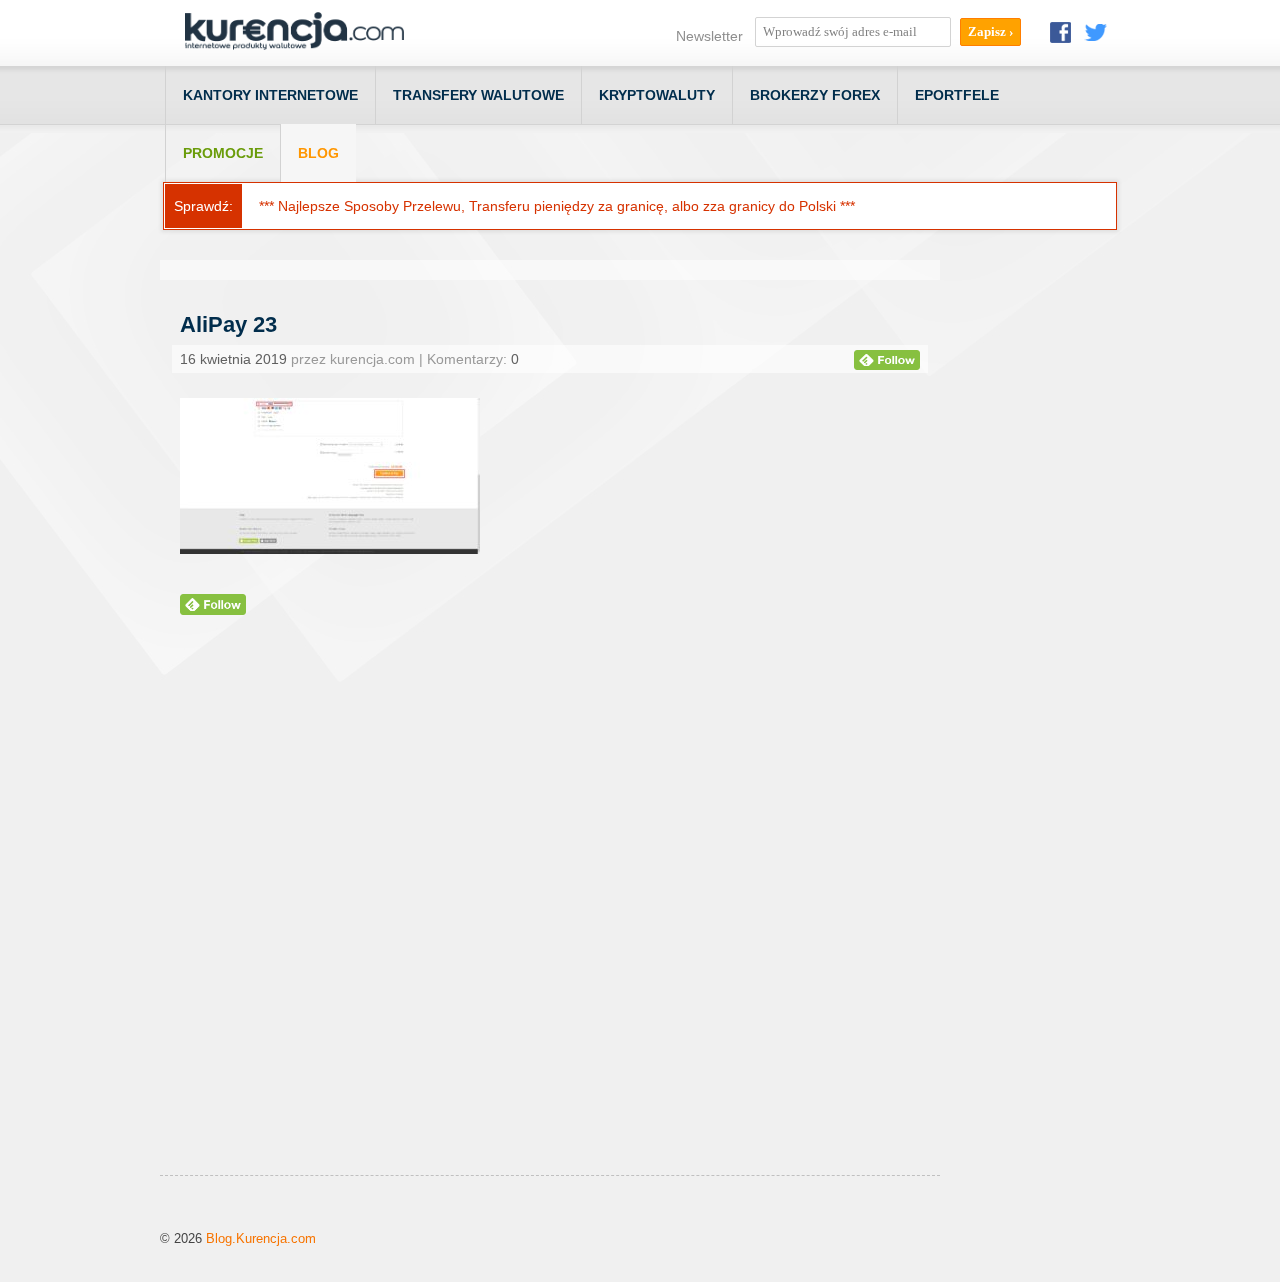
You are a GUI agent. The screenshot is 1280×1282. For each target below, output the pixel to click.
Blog (318, 153)
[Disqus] (550, 920)
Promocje (223, 153)
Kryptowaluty (657, 95)
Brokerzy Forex (815, 95)
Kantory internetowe (270, 95)
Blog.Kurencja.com (261, 1238)
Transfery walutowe (478, 95)
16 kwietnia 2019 (233, 359)
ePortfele (957, 95)
